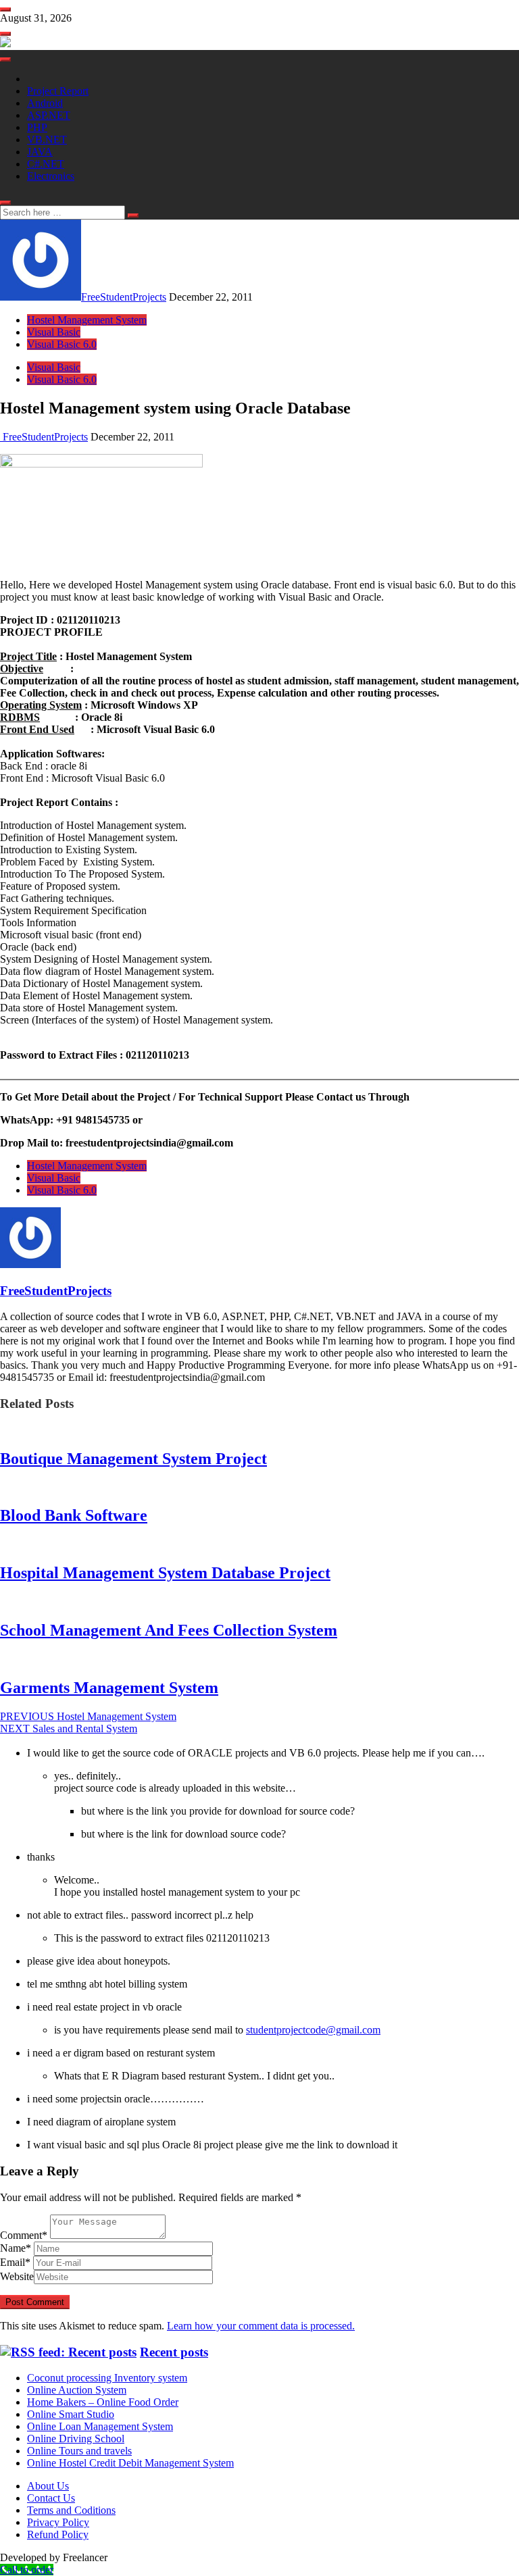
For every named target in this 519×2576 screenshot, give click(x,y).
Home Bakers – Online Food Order (103, 2402)
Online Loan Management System (100, 2426)
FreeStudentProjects (124, 297)
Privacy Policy (58, 2522)
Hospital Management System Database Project (165, 1573)
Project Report (58, 91)
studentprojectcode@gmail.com (313, 2030)
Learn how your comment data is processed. (261, 2326)
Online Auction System (77, 2390)
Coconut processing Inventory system (107, 2378)
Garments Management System (109, 1688)
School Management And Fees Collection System (169, 1630)
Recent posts (174, 2352)
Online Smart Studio (71, 2414)
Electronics (51, 176)
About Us (48, 2486)
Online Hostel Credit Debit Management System (130, 2463)
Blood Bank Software (74, 1515)
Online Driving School (76, 2439)
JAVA (40, 152)
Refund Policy (58, 2534)
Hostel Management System (87, 320)
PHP (37, 127)
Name (16, 2248)
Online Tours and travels (79, 2451)
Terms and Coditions (71, 2510)
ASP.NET (49, 115)
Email (15, 2262)
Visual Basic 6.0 (62, 344)
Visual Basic (54, 332)
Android (45, 103)
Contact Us (51, 2498)
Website (17, 2276)
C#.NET (46, 164)
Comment (24, 2235)
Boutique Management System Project (133, 1459)
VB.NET (47, 140)
